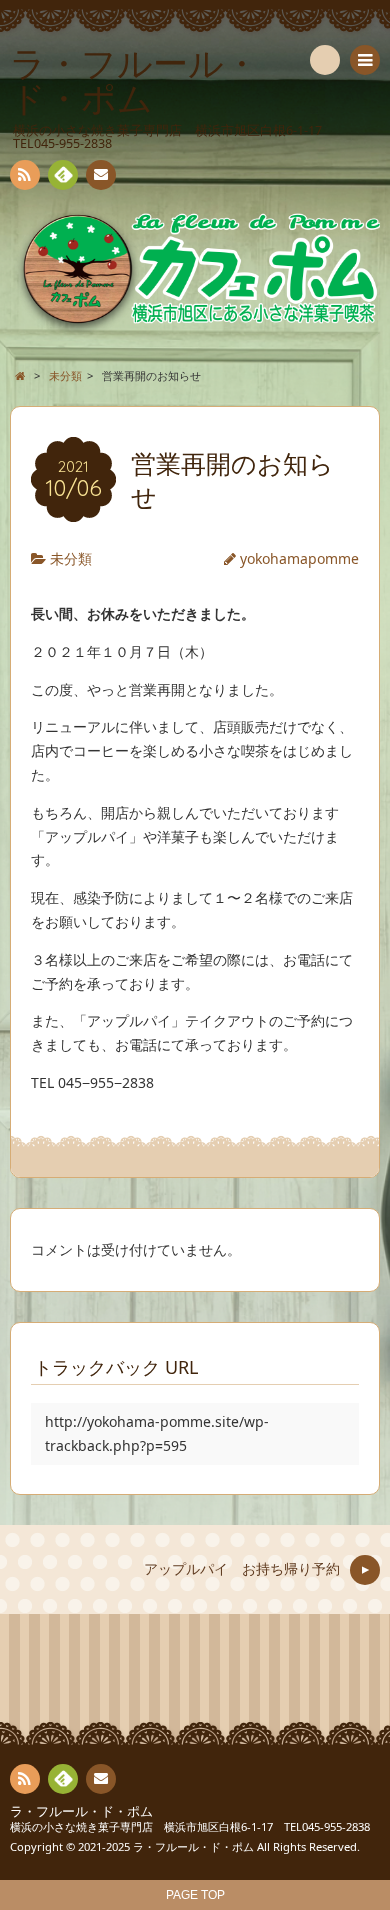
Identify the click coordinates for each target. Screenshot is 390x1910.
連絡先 (101, 175)
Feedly (63, 175)
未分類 (71, 558)
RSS (25, 175)
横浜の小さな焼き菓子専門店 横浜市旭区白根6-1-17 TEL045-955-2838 (190, 1826)
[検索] (325, 60)
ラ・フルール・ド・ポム (81, 1811)
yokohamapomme (299, 558)
